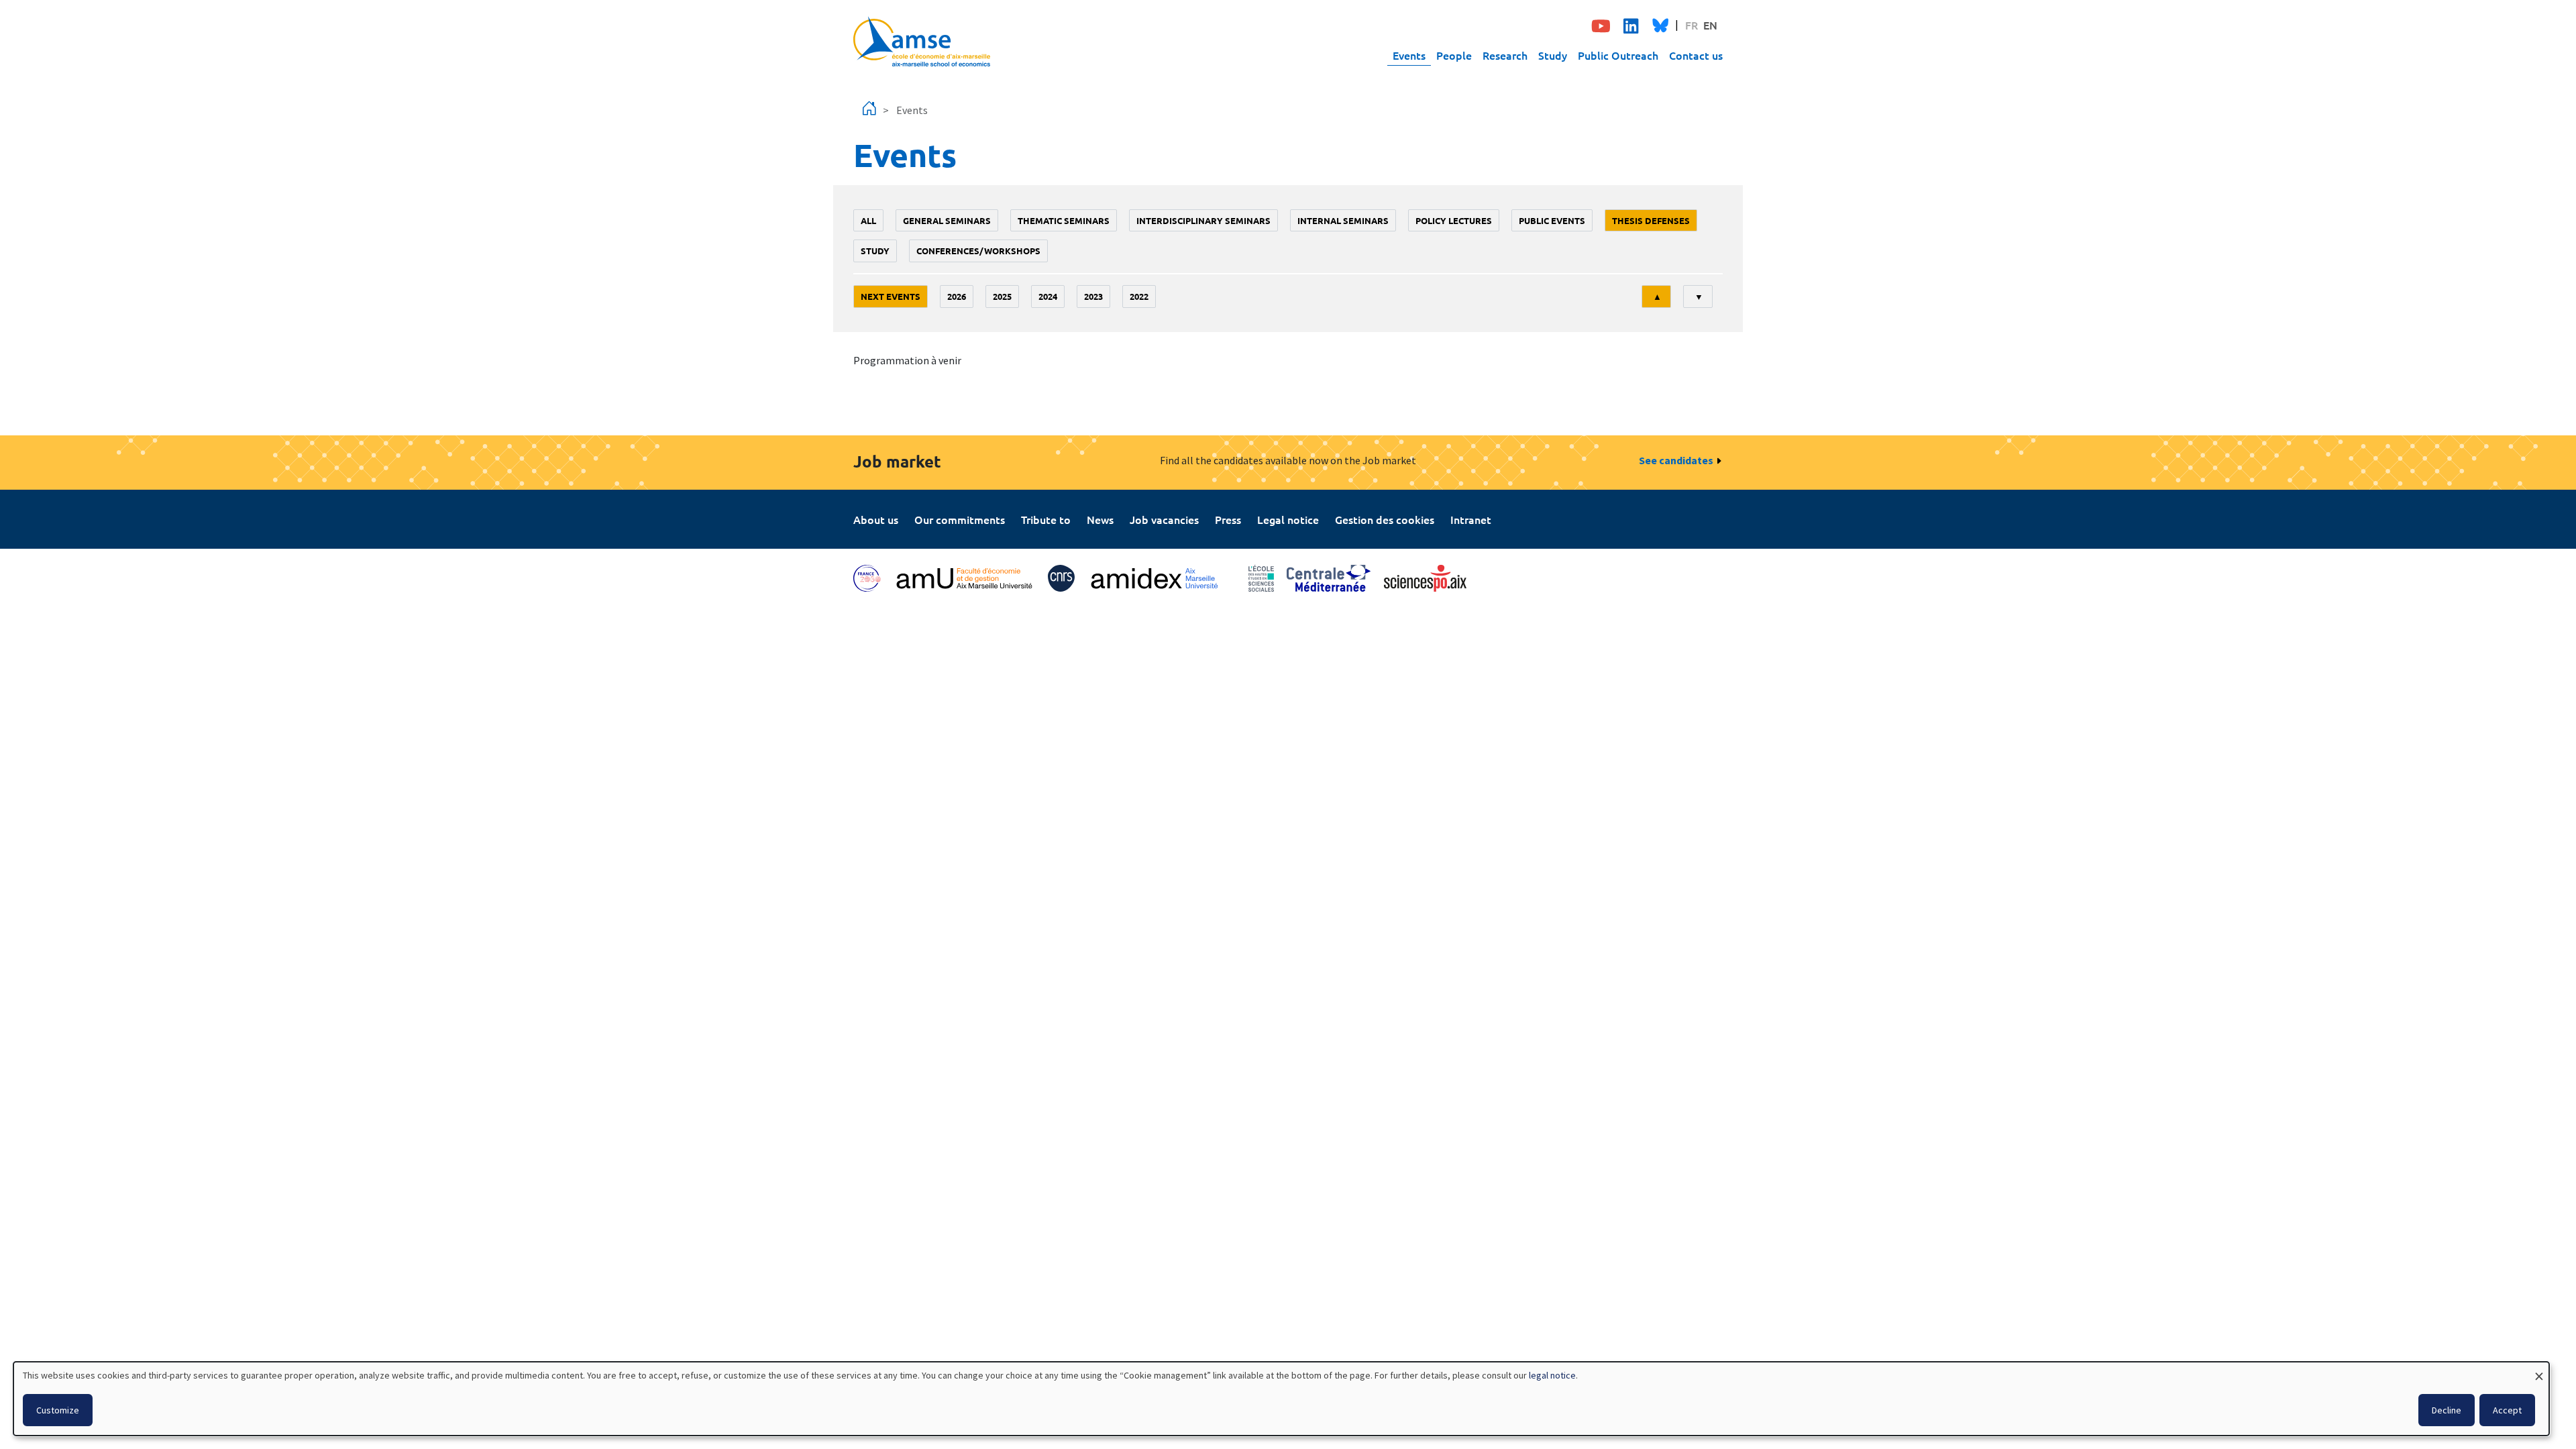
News (1100, 519)
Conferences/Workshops (978, 251)
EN (1710, 25)
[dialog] (1281, 1399)
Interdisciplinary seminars (1203, 220)
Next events (891, 296)
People (1454, 55)
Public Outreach (1618, 55)
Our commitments (960, 519)
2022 (1139, 296)
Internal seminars (1343, 220)
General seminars (947, 220)
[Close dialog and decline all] (2539, 1370)
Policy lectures (1454, 220)
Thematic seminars (1064, 220)
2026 (957, 296)
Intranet (1471, 519)
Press (1228, 519)
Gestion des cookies (1385, 519)
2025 (1002, 296)
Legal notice (1288, 519)
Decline (2447, 1410)
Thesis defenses (1651, 220)
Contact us (1696, 55)
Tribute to (1046, 519)
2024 (1048, 296)
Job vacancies (1164, 519)
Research (1505, 55)
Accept (2507, 1410)
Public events (1552, 220)
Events (1409, 55)
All (868, 220)
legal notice (1552, 1375)
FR (1692, 25)
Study (1553, 55)
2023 (1093, 296)
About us (876, 519)
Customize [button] (58, 1410)
